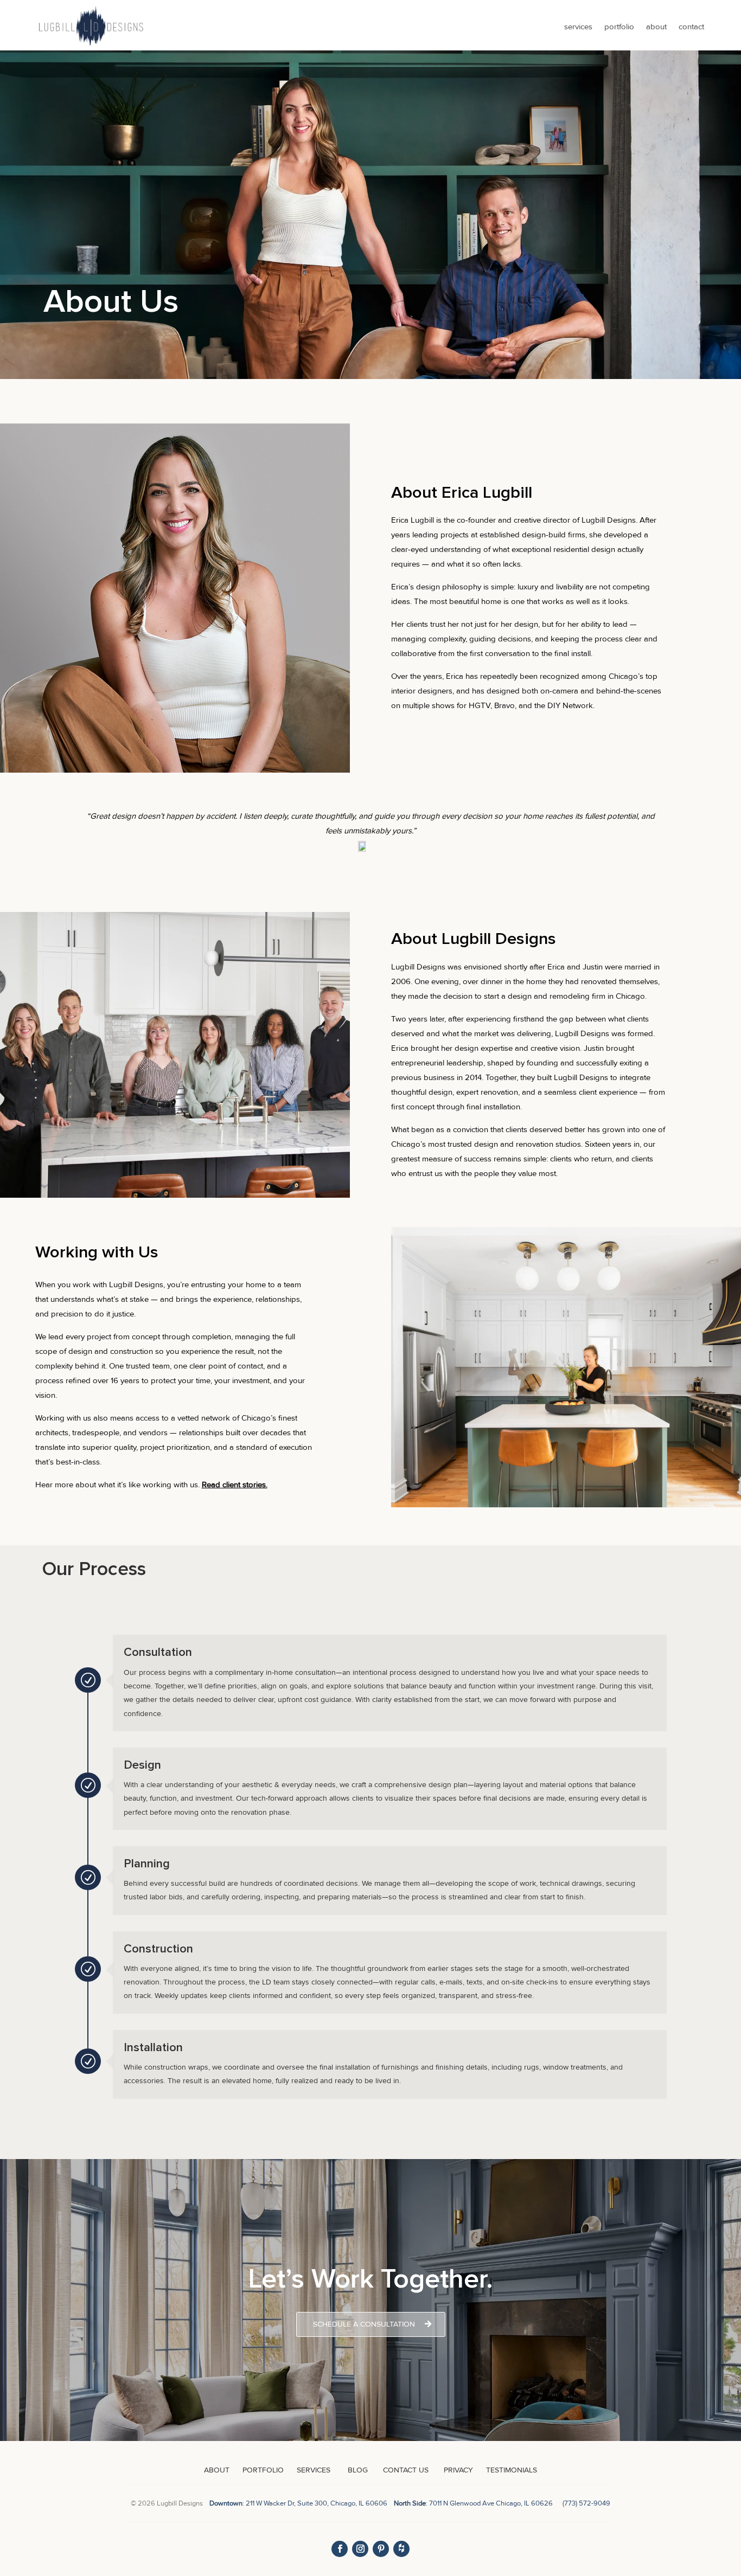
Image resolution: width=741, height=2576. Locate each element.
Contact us (405, 2470)
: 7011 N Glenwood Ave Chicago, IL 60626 (473, 2503)
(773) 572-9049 (586, 2503)
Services (578, 27)
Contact (691, 27)
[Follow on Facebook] (340, 2549)
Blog (358, 2470)
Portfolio (619, 27)
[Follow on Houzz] (401, 2549)
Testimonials (512, 2470)
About (656, 27)
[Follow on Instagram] (360, 2549)
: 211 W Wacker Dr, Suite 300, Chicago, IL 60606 (301, 2503)
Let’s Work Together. (370, 2279)
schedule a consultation (364, 2324)
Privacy (458, 2470)
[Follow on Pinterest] (381, 2549)
